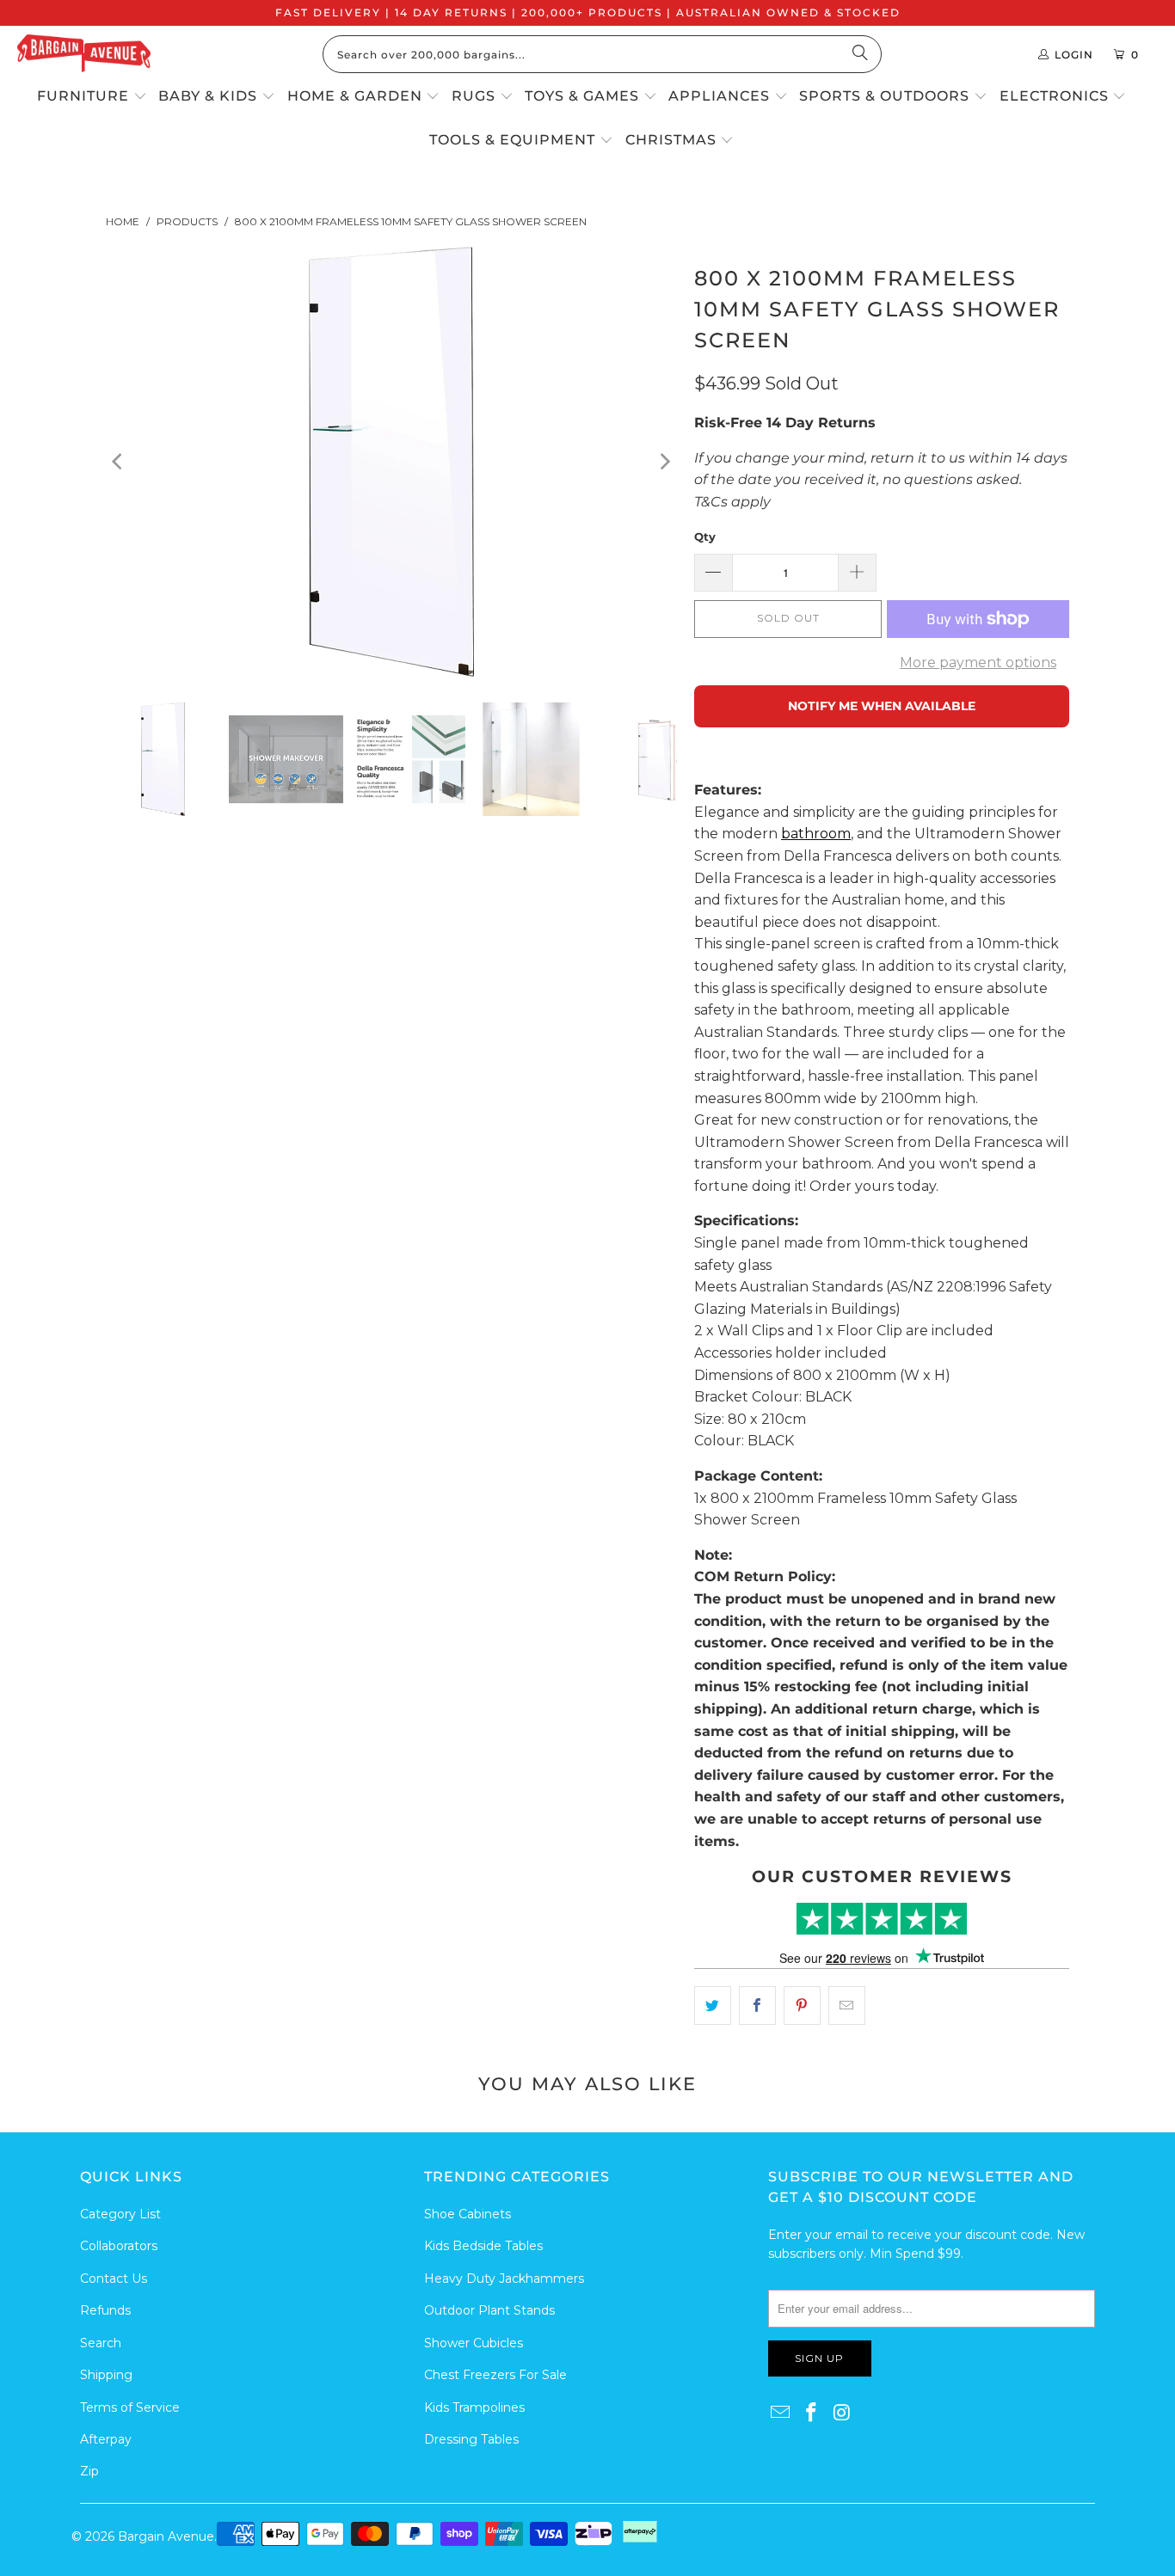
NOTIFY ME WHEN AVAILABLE (882, 706)
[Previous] (119, 462)
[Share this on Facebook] (757, 2006)
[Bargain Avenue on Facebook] (812, 2413)
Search (101, 2343)
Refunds (105, 2310)
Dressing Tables (471, 2439)
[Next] (664, 462)
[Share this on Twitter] (713, 2006)
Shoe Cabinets (468, 2214)
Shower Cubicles (474, 2343)
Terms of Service (130, 2407)
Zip (89, 2471)
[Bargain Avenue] (84, 55)
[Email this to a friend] (847, 2006)
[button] (92, 97)
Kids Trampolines (474, 2407)
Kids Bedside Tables (483, 2246)
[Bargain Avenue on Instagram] (842, 2413)
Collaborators (119, 2246)
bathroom (816, 834)
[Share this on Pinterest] (802, 2006)
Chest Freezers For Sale (495, 2375)
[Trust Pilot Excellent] (882, 1919)
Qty (705, 537)
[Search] (860, 54)
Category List (120, 2214)
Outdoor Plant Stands (489, 2310)
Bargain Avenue (166, 2536)
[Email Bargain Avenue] (781, 2413)
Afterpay (106, 2439)
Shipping (106, 2375)
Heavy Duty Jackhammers (504, 2279)
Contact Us (114, 2279)
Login (1074, 55)
